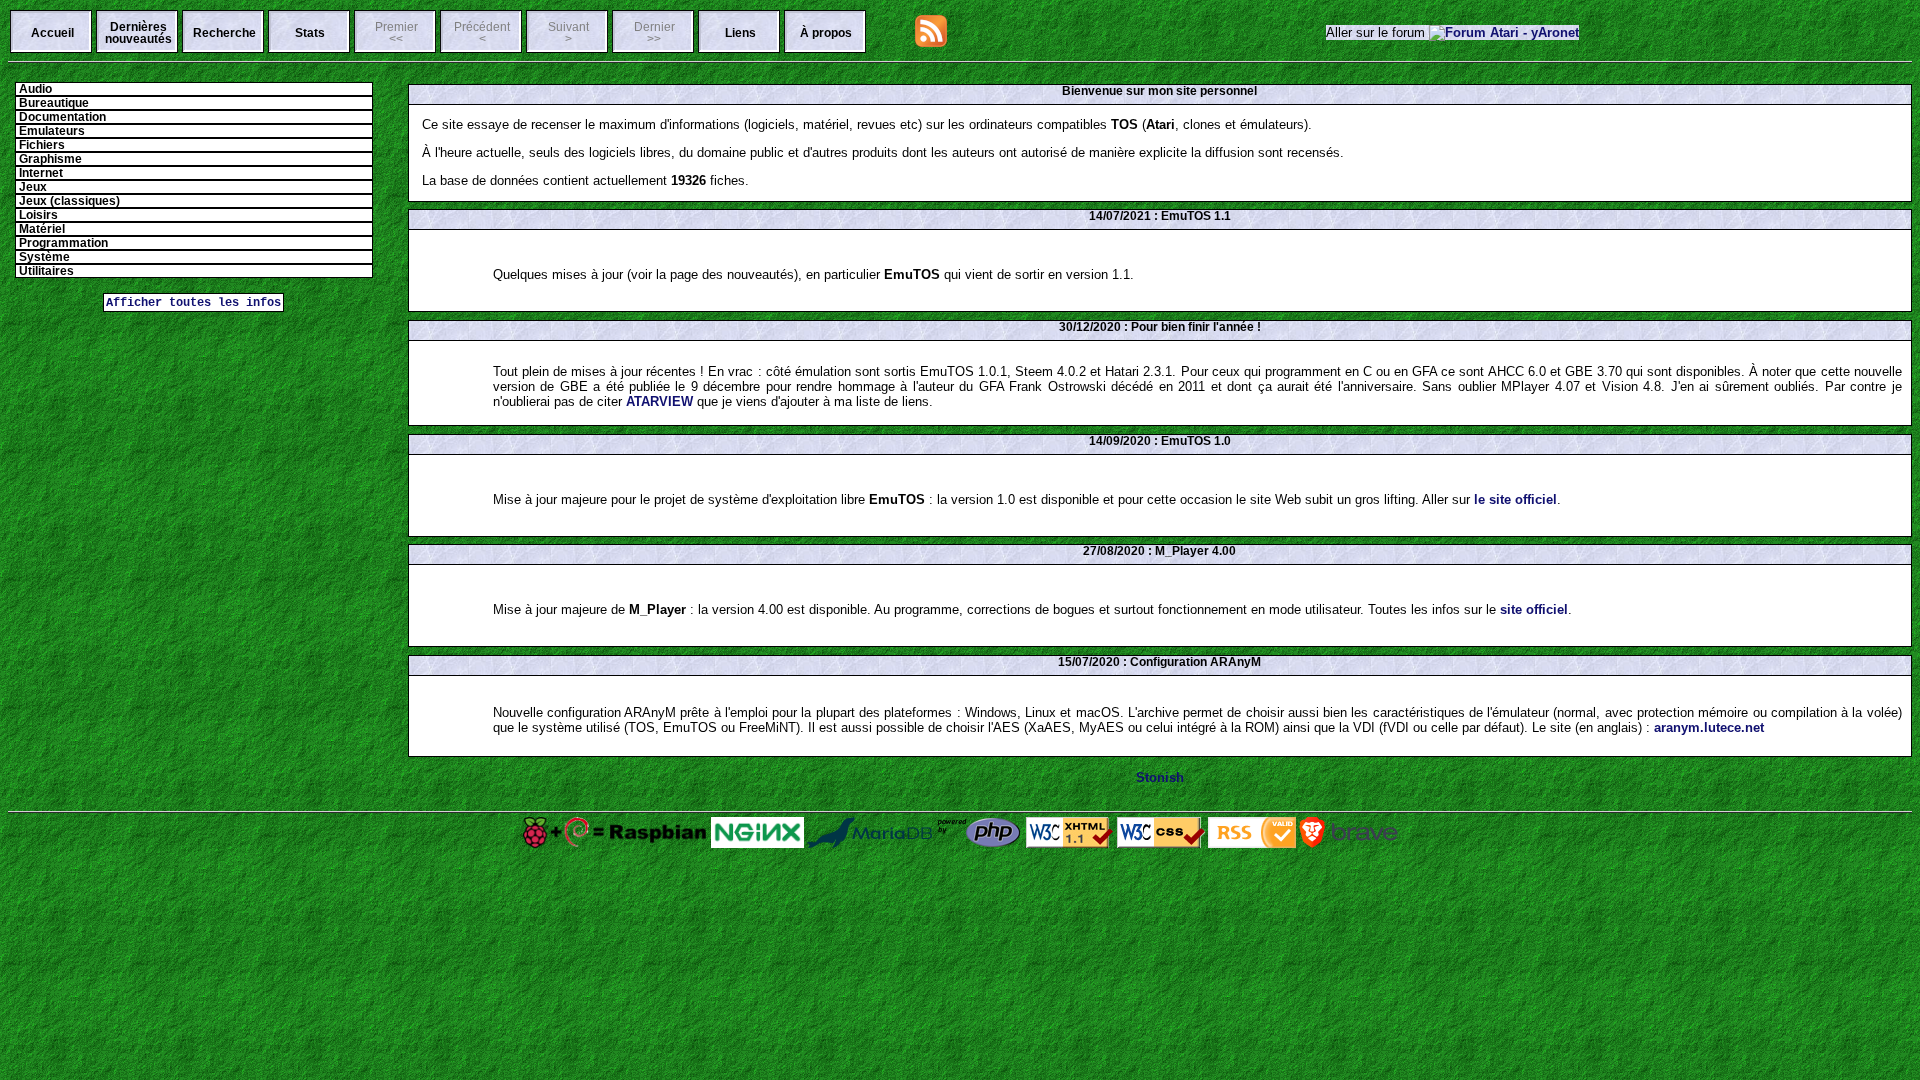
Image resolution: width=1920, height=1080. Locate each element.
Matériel (40, 229)
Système (43, 257)
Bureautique (52, 103)
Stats (310, 33)
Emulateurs (50, 131)
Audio (34, 89)
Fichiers (40, 145)
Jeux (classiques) (68, 201)
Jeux (31, 187)
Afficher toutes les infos (193, 302)
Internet (39, 173)
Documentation (61, 117)
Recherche (224, 33)
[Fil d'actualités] (931, 42)
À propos (826, 33)
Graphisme (49, 159)
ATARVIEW (659, 401)
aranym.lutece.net (1709, 727)
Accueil (52, 33)
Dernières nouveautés (138, 33)
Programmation (62, 243)
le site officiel (1515, 499)
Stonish (1160, 777)
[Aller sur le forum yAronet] (1504, 32)
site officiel (1534, 609)
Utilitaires (45, 271)
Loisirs (37, 215)
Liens (740, 33)
